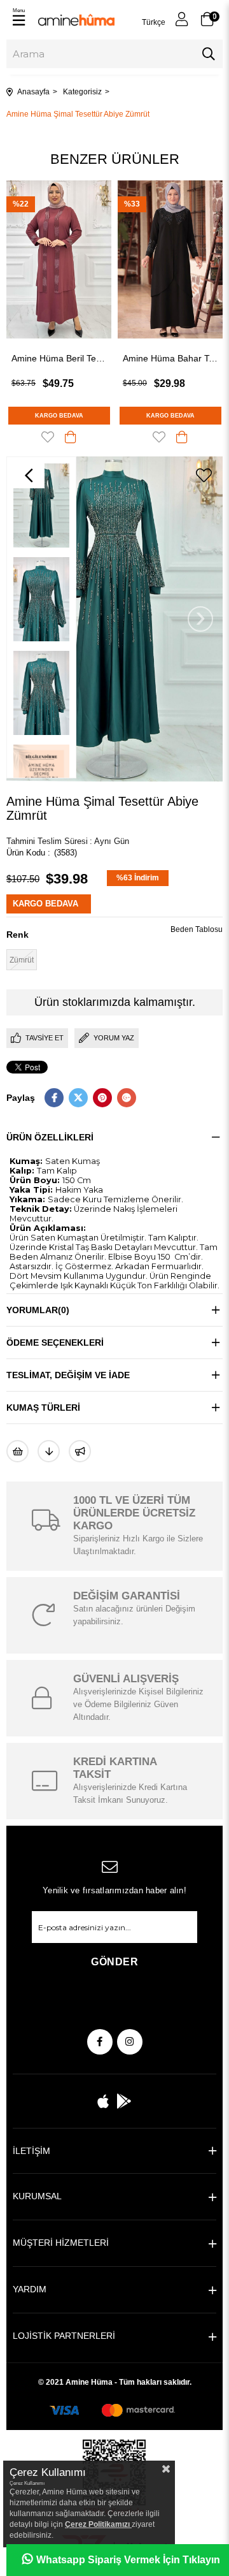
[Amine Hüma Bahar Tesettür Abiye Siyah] (68, 259)
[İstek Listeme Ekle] (17, 1451)
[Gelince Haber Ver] (80, 1451)
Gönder (114, 1962)
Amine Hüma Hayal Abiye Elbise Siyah (180, 358)
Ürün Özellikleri (50, 1137)
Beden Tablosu (197, 929)
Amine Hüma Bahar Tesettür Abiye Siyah (68, 358)
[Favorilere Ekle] (204, 476)
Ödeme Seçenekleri (55, 1343)
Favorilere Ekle (57, 437)
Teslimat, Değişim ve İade (68, 1375)
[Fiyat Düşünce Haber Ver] (49, 1451)
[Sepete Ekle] (80, 437)
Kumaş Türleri (43, 1408)
